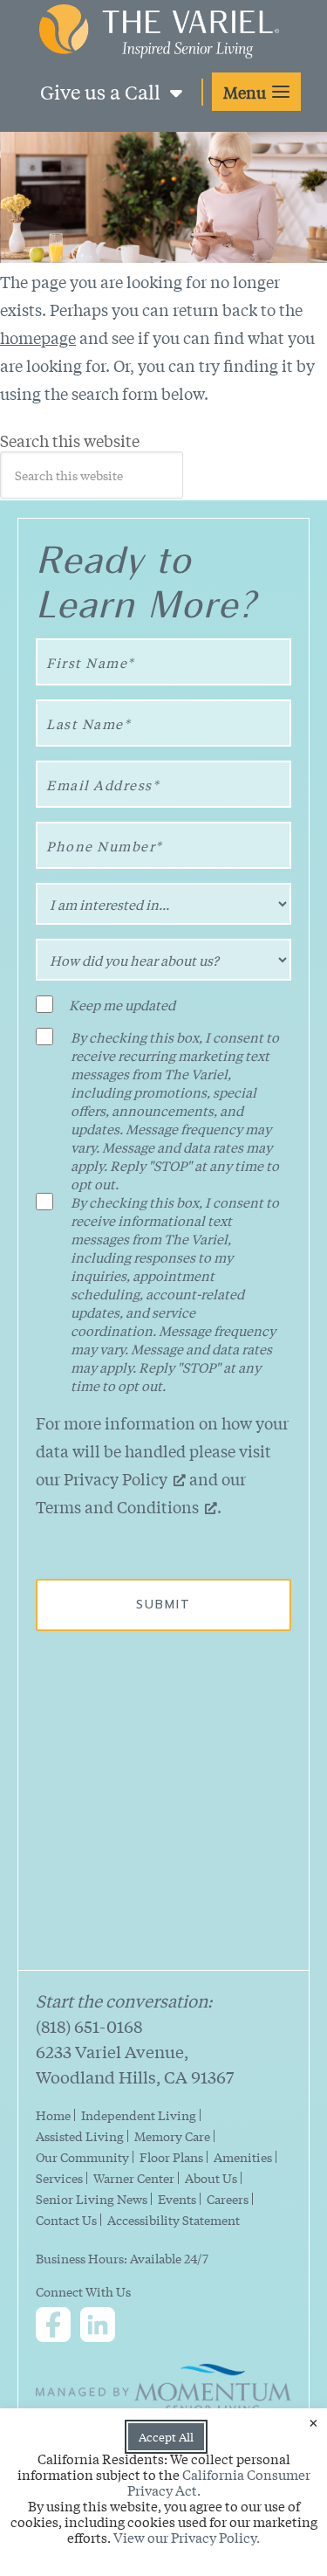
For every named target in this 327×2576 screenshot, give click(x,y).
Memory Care (172, 2136)
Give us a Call (102, 92)
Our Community (82, 2157)
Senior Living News (92, 2199)
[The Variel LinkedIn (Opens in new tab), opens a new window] (101, 2327)
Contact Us (66, 2220)
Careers (228, 2199)
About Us (211, 2178)
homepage (38, 337)
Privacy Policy (116, 1478)
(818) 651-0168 (89, 2026)
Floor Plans (171, 2157)
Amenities (243, 2157)
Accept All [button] (166, 2437)
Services (59, 2178)
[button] (256, 92)
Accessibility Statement (174, 2220)
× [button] (313, 2422)
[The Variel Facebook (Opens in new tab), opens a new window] (57, 2327)
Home (53, 2115)
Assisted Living (80, 2136)
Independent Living (139, 2115)
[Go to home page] (159, 48)
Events (177, 2199)
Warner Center (134, 2178)
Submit (163, 1605)
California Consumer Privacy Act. (219, 2482)
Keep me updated (122, 1005)
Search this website (70, 441)
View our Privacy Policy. (187, 2537)
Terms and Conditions (117, 1506)
